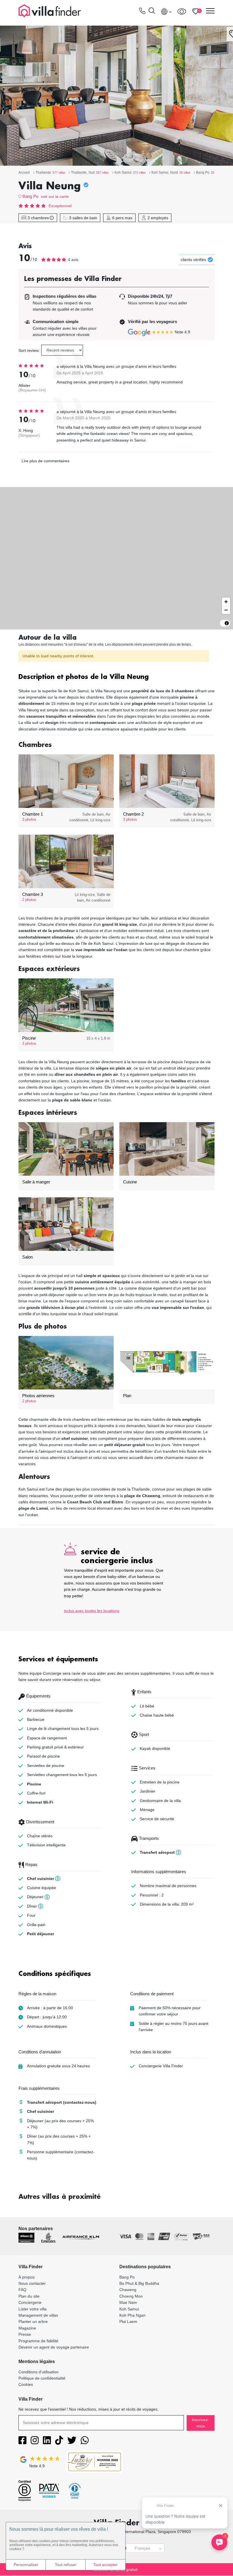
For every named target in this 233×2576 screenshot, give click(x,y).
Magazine (27, 2328)
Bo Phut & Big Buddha (139, 2283)
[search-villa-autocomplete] (152, 12)
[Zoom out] (226, 610)
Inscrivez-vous (200, 2423)
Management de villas (38, 2315)
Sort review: (29, 350)
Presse (25, 2334)
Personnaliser (26, 2565)
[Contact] (142, 12)
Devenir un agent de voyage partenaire (54, 2347)
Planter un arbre (33, 2322)
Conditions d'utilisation (39, 2372)
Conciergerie (30, 2302)
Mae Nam (128, 2302)
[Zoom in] (226, 602)
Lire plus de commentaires (45, 461)
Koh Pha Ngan (132, 2315)
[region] (116, 558)
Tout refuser (66, 2565)
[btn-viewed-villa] (182, 11)
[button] (116, 677)
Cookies (26, 2384)
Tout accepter (105, 2565)
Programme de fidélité (38, 2341)
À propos (27, 2277)
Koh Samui (129, 2309)
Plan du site (29, 2296)
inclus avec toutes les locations (92, 1611)
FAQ (22, 2290)
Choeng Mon (131, 2296)
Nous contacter (32, 2283)
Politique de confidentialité (42, 2378)
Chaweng (128, 2290)
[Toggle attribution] (227, 623)
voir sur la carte (55, 196)
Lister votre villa (33, 2309)
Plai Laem (128, 2322)
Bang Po (30, 196)
